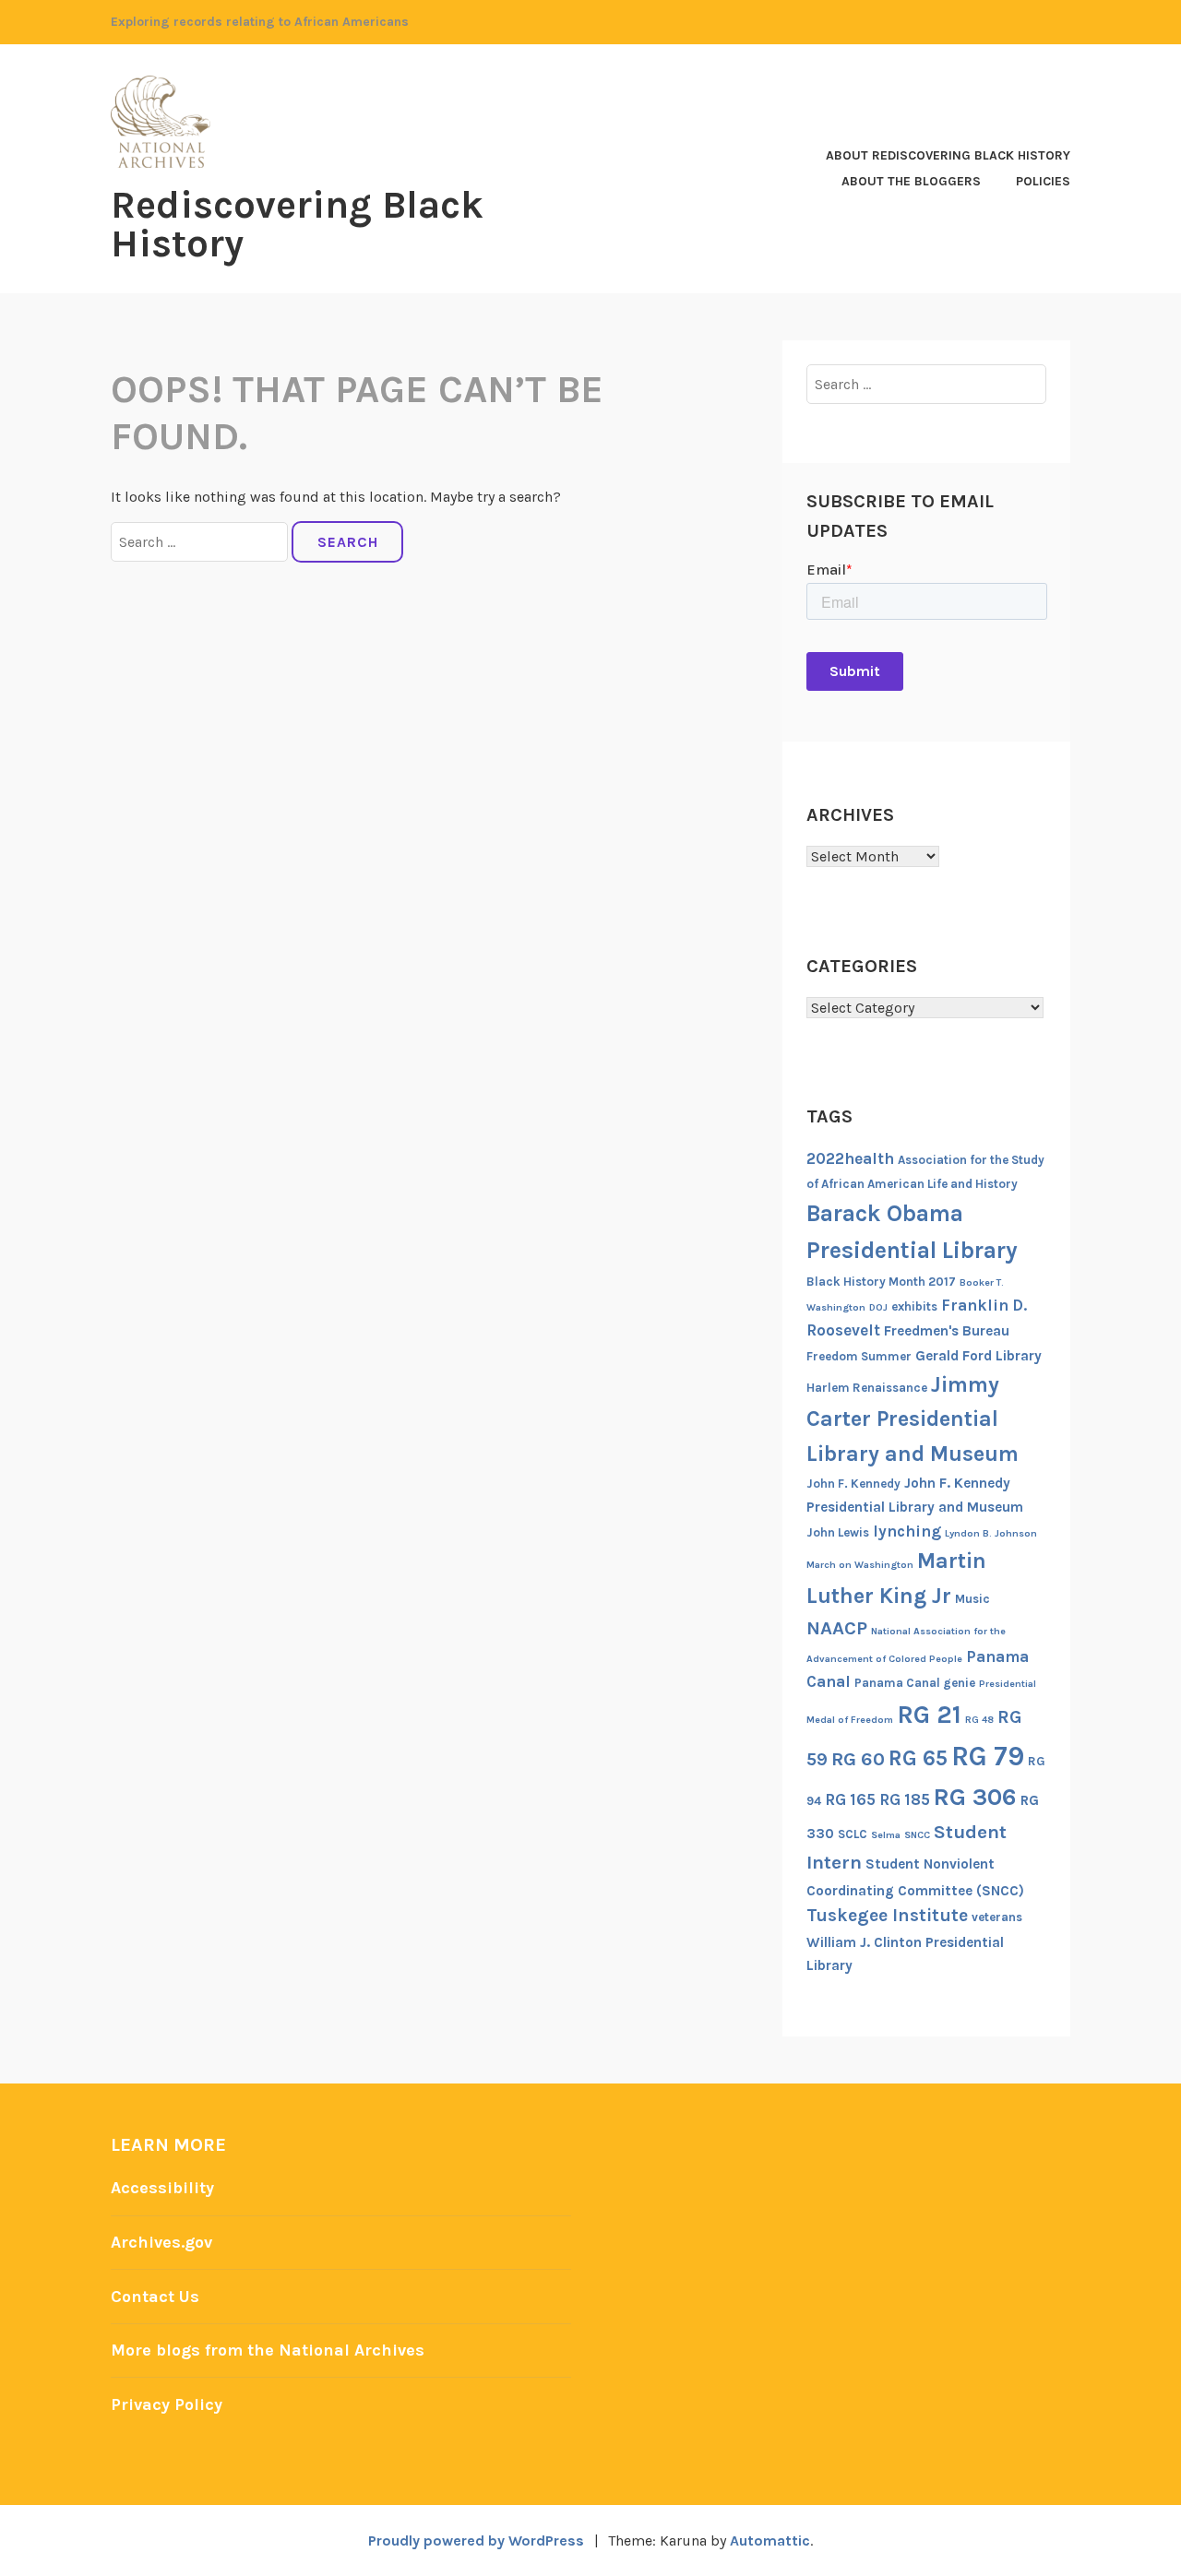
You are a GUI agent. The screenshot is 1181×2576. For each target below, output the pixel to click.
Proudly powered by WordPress (476, 2540)
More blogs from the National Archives (268, 2350)
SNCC (917, 1835)
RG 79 (988, 1756)
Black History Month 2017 (881, 1282)
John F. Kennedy (853, 1484)
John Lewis (838, 1532)
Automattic (770, 2540)
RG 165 (850, 1799)
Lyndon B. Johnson (991, 1533)
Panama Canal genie (915, 1683)
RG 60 (858, 1759)
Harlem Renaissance (867, 1388)
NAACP (837, 1628)
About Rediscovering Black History (948, 155)
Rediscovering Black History (297, 224)
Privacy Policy (167, 2404)
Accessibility (162, 2188)
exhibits (914, 1306)
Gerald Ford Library (978, 1356)
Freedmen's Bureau (947, 1331)
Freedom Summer (859, 1356)
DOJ (878, 1307)
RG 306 (975, 1797)
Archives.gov (161, 2242)
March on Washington (860, 1565)
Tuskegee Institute (887, 1915)
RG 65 (918, 1758)
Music (972, 1599)
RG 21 (929, 1715)
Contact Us (155, 2297)
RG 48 (979, 1720)
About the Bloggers (911, 181)
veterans (997, 1917)
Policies (1043, 181)
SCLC (853, 1834)
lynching (907, 1531)
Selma (886, 1835)
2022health (850, 1158)
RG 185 (905, 1799)
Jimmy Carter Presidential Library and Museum (913, 1419)
